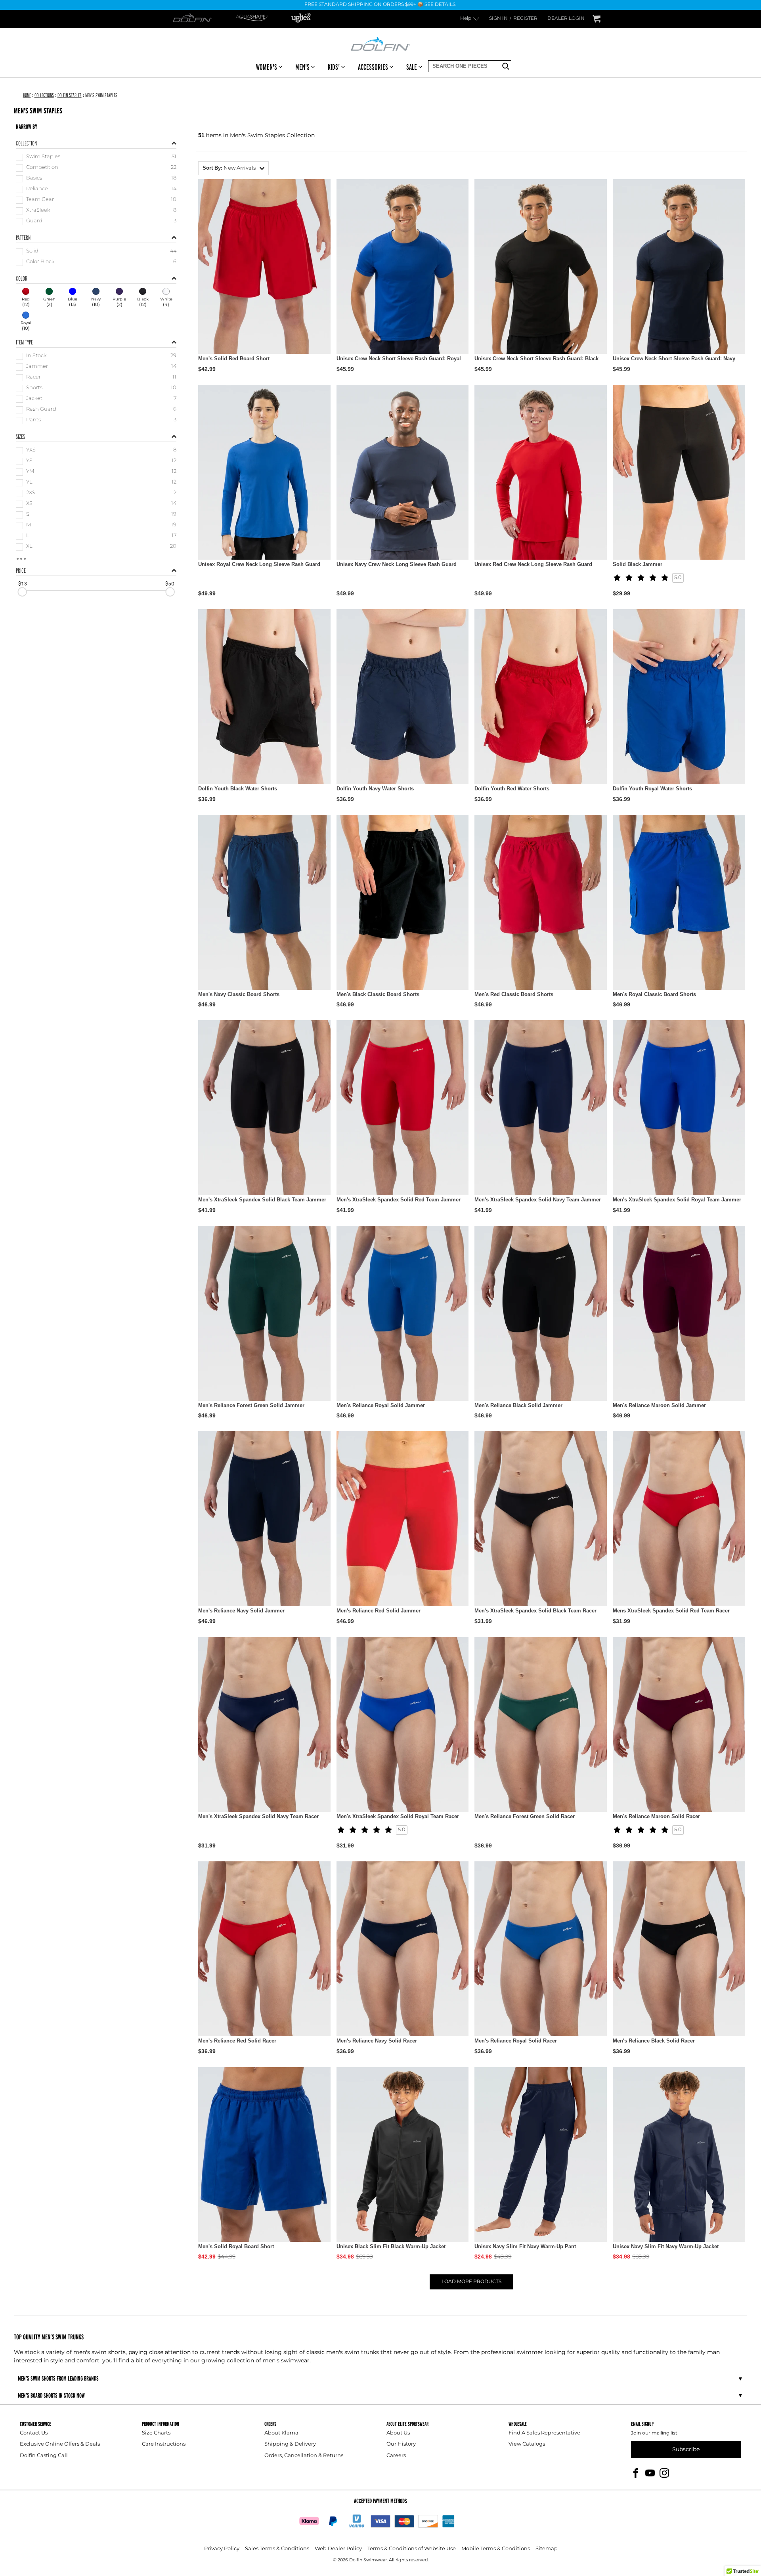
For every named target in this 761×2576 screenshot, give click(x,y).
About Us (398, 2433)
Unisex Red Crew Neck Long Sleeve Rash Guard (533, 564)
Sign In (498, 19)
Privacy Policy (222, 2549)
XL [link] (29, 547)
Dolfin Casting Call (44, 2456)
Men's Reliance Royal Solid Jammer (381, 1405)
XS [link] (29, 504)
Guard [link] (34, 221)
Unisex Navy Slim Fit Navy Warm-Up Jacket (666, 2246)
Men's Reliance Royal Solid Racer (516, 2041)
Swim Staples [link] (43, 157)
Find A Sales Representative (544, 2433)
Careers (396, 2456)
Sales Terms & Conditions (277, 2549)
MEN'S (302, 67)
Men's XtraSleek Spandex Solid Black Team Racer (535, 1611)
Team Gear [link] (40, 200)
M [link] (29, 525)
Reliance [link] (37, 189)
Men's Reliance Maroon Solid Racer (656, 1816)
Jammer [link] (37, 367)
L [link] (28, 536)
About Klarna (281, 2433)
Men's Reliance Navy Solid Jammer (241, 1611)
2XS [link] (31, 493)
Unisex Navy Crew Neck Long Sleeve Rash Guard (397, 564)
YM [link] (30, 472)
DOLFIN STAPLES (70, 95)
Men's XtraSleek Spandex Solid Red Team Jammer (399, 1200)
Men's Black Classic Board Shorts (378, 994)
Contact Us (34, 2433)
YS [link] (29, 461)
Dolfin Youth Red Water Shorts (512, 789)
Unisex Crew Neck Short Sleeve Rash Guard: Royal (399, 359)
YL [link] (29, 483)
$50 (170, 583)
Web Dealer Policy (338, 2549)
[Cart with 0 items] (597, 19)
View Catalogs (527, 2444)
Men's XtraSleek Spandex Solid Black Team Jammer (262, 1200)
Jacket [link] (34, 399)
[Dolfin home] (380, 43)
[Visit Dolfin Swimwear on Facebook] (636, 2473)
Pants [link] (33, 420)
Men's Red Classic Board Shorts (514, 994)
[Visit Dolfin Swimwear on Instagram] (664, 2473)
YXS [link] (31, 450)
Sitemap (547, 2549)
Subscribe (686, 2449)
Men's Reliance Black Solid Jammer (518, 1405)
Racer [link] (33, 378)
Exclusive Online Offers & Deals (60, 2444)
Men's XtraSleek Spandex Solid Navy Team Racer (258, 1816)
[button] (233, 168)
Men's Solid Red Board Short (234, 359)
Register (525, 19)
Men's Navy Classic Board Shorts (239, 994)
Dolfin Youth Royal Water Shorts (652, 789)
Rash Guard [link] (41, 410)
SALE (412, 67)
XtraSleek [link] (38, 211)
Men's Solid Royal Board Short (236, 2246)
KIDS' (334, 67)
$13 (23, 583)
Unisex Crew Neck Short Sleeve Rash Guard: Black (536, 359)
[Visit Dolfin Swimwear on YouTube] (650, 2473)
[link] (26, 298)
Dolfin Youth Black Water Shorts (238, 789)
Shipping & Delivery (290, 2444)
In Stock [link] (36, 356)
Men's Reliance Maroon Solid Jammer (659, 1405)
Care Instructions (164, 2444)
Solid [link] (32, 251)
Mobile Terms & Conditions (496, 2549)
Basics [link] (34, 179)
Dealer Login (566, 19)
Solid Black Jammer (638, 564)
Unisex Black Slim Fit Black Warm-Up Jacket (391, 2246)
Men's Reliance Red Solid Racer (237, 2041)
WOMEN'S (267, 67)
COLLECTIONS (44, 95)
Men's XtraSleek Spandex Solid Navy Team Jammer (538, 1200)
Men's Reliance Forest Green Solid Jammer (251, 1405)
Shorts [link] (34, 388)
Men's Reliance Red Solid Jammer (379, 1611)
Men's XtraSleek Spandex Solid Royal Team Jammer (677, 1200)
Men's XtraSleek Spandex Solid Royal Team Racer (398, 1816)
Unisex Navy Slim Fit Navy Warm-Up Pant (525, 2246)
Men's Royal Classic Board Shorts (654, 994)
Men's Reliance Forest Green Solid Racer (525, 1816)
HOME (27, 95)
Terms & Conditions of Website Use (412, 2549)
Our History (401, 2444)
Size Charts (156, 2433)
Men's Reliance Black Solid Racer (654, 2041)
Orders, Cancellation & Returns (304, 2456)
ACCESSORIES (373, 67)
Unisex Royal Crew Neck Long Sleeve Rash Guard (259, 564)
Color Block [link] (40, 262)
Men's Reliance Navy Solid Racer (377, 2041)
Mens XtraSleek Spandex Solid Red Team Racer (671, 1611)
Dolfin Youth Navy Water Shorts (375, 789)
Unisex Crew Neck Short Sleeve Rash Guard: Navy (674, 359)
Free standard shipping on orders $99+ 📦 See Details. (380, 5)
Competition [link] (42, 168)
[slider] (22, 592)
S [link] (28, 515)
